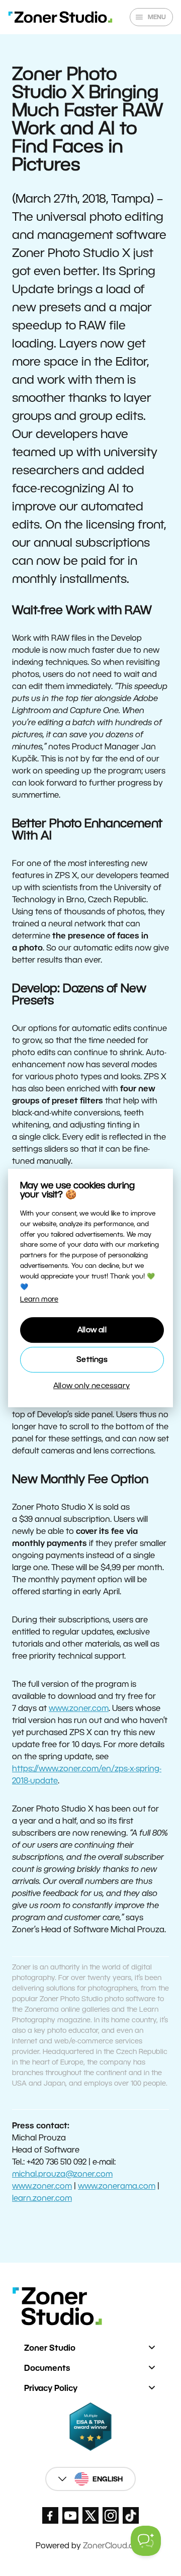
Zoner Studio (50, 2348)
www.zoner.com (79, 1708)
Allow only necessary (92, 1385)
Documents (47, 2368)
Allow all (92, 1329)
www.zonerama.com (117, 2186)
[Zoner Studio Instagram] (111, 2515)
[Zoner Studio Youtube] (70, 2515)
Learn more (39, 1299)
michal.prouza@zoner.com (62, 2174)
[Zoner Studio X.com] (90, 2515)
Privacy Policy (51, 2388)
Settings (92, 1359)
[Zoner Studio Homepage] (60, 17)
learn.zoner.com (42, 2198)
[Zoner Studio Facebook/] (50, 2515)
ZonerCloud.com (114, 2546)
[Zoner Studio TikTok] (131, 2515)
